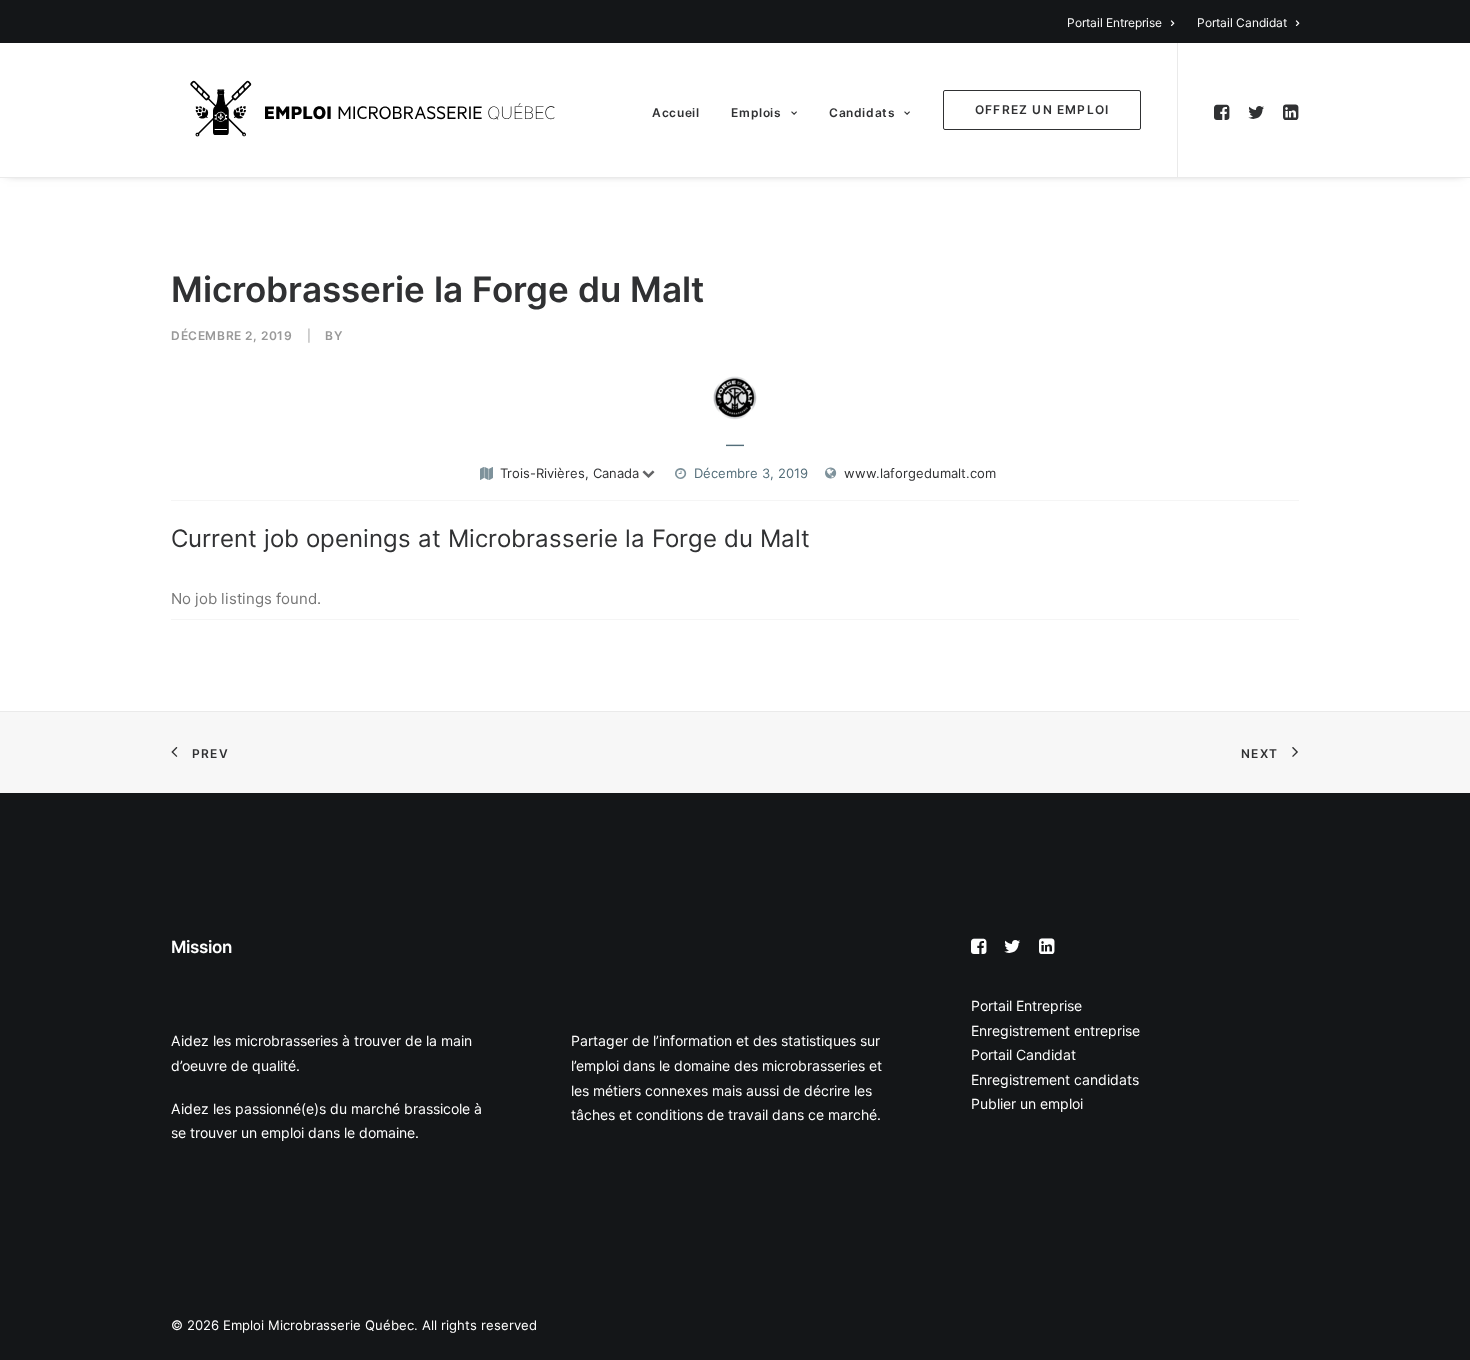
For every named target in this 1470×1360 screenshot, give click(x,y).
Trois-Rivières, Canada (569, 473)
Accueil (675, 112)
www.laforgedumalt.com (920, 473)
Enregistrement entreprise (1055, 1030)
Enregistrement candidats (1055, 1079)
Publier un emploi (1027, 1103)
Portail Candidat (1242, 22)
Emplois (756, 112)
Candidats (862, 112)
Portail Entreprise (1114, 22)
